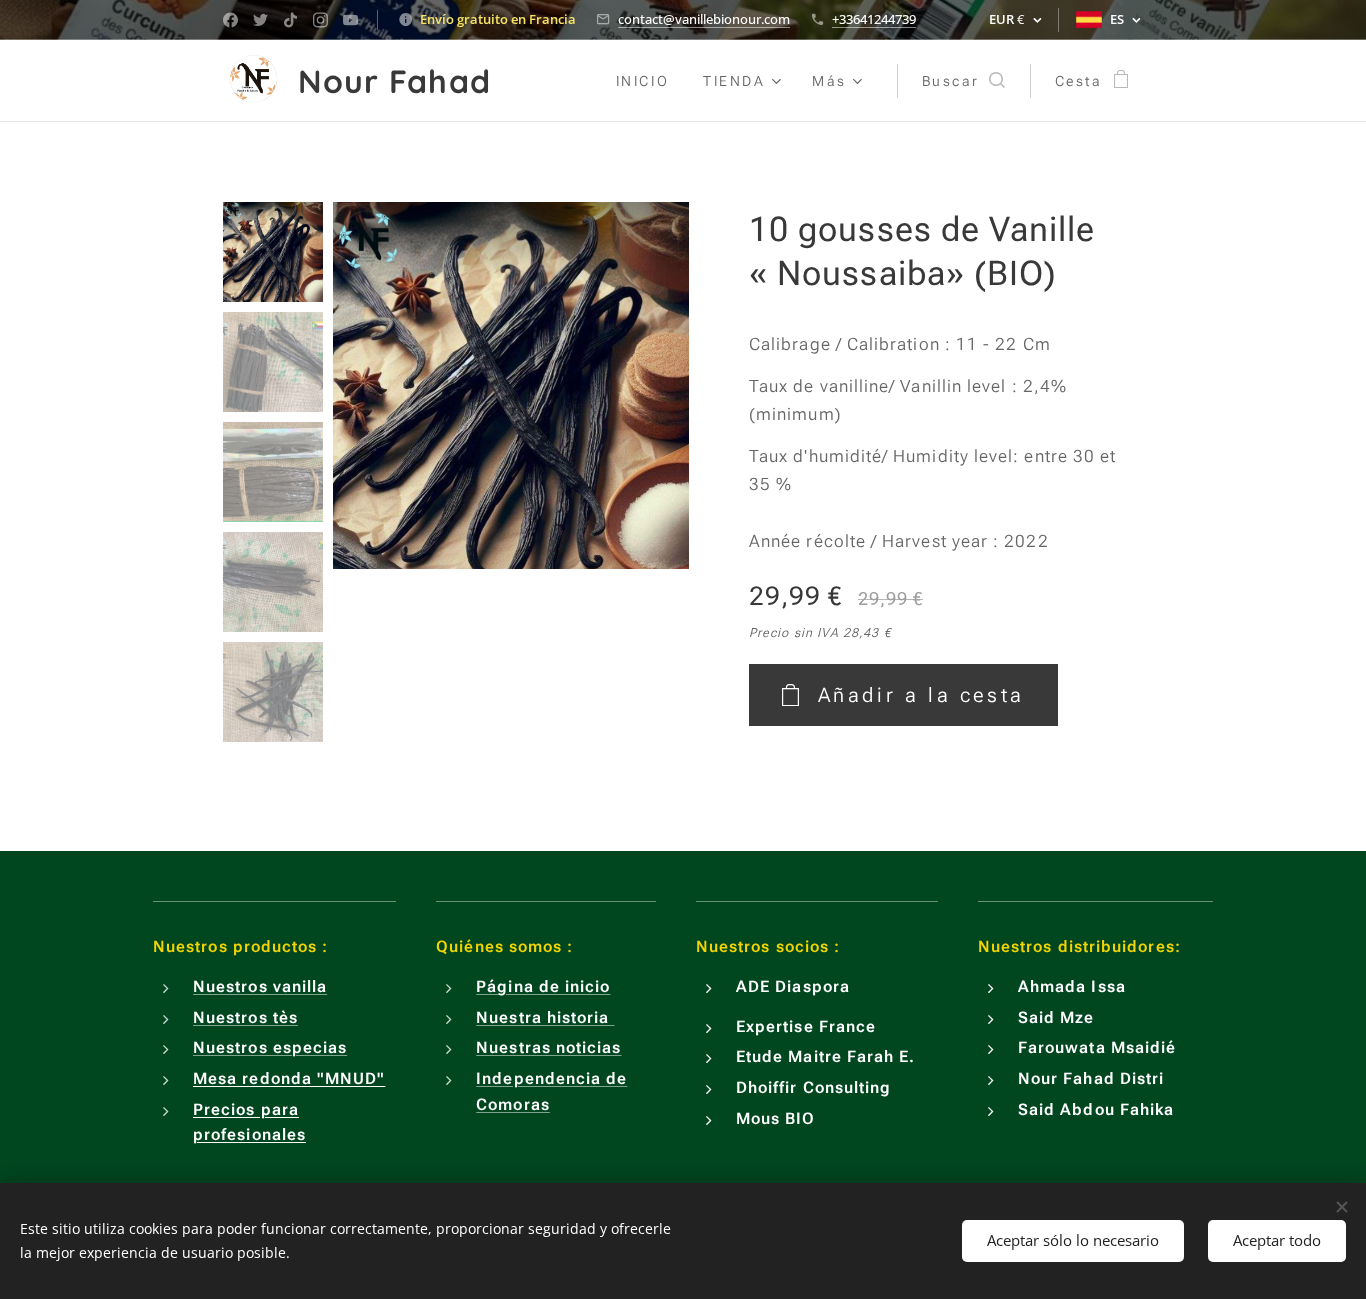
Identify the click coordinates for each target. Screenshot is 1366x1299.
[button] (963, 81)
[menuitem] (642, 81)
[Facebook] (230, 20)
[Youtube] (350, 20)
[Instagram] (320, 20)
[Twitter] (260, 20)
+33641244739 (874, 19)
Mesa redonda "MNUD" (289, 1078)
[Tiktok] (290, 20)
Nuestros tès (245, 1017)
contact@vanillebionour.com (704, 19)
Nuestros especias (270, 1047)
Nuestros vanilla (260, 986)
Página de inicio (543, 986)
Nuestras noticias (548, 1047)
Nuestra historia (545, 1017)
